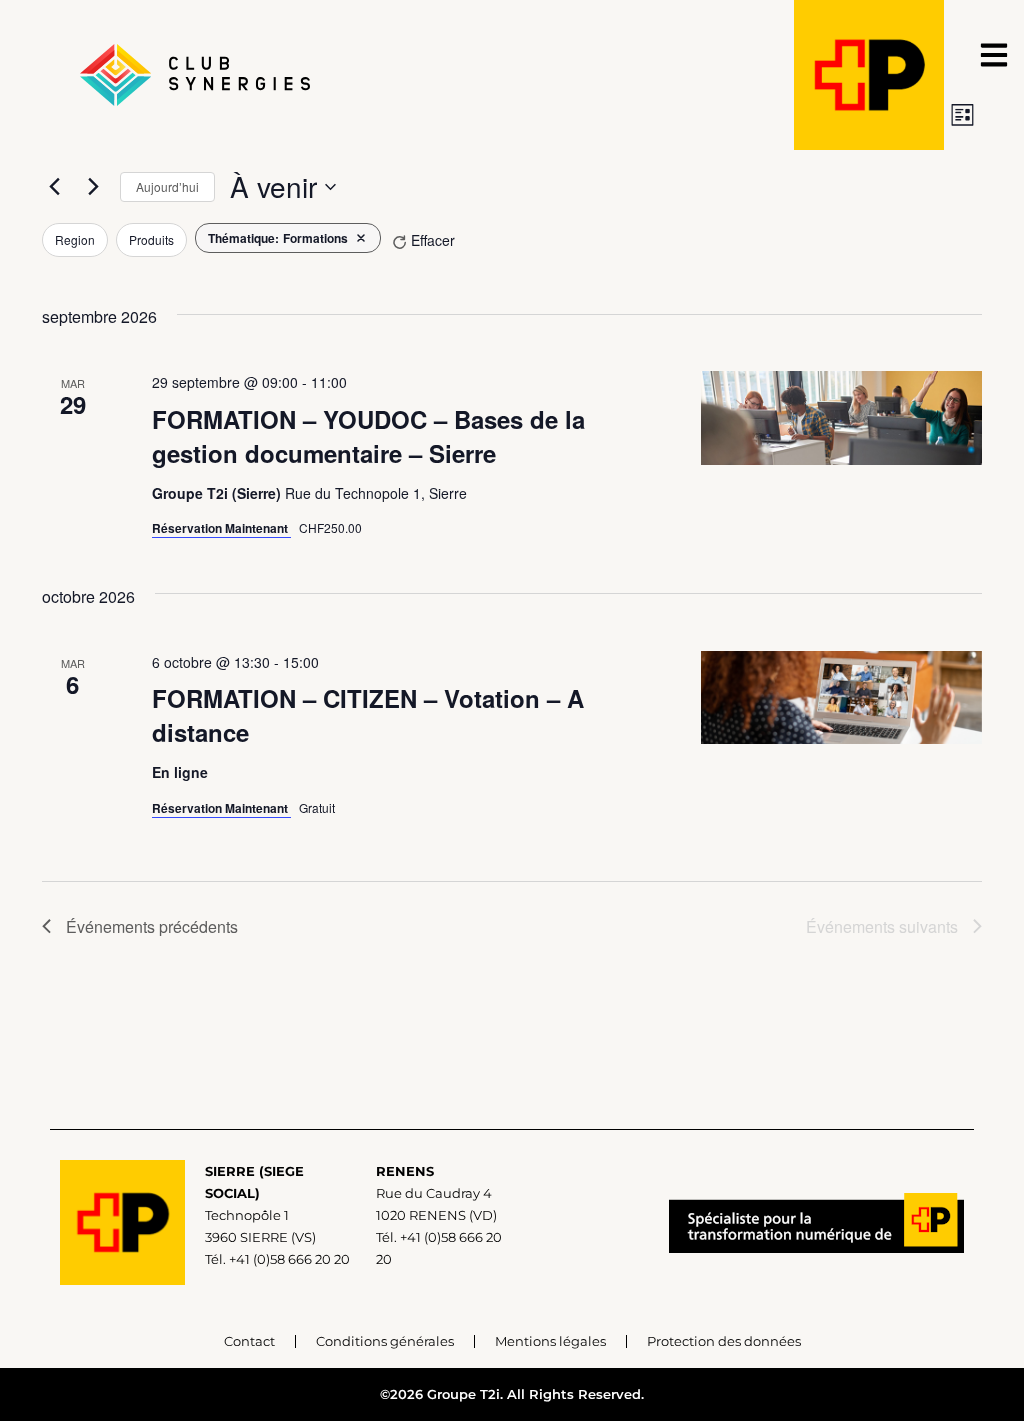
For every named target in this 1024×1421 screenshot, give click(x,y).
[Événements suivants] (93, 187)
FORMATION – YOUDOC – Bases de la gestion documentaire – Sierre (368, 436)
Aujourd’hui (167, 186)
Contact (249, 1341)
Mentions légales (550, 1341)
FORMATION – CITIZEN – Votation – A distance (368, 715)
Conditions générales (385, 1341)
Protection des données (724, 1341)
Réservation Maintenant (221, 528)
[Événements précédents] (54, 187)
